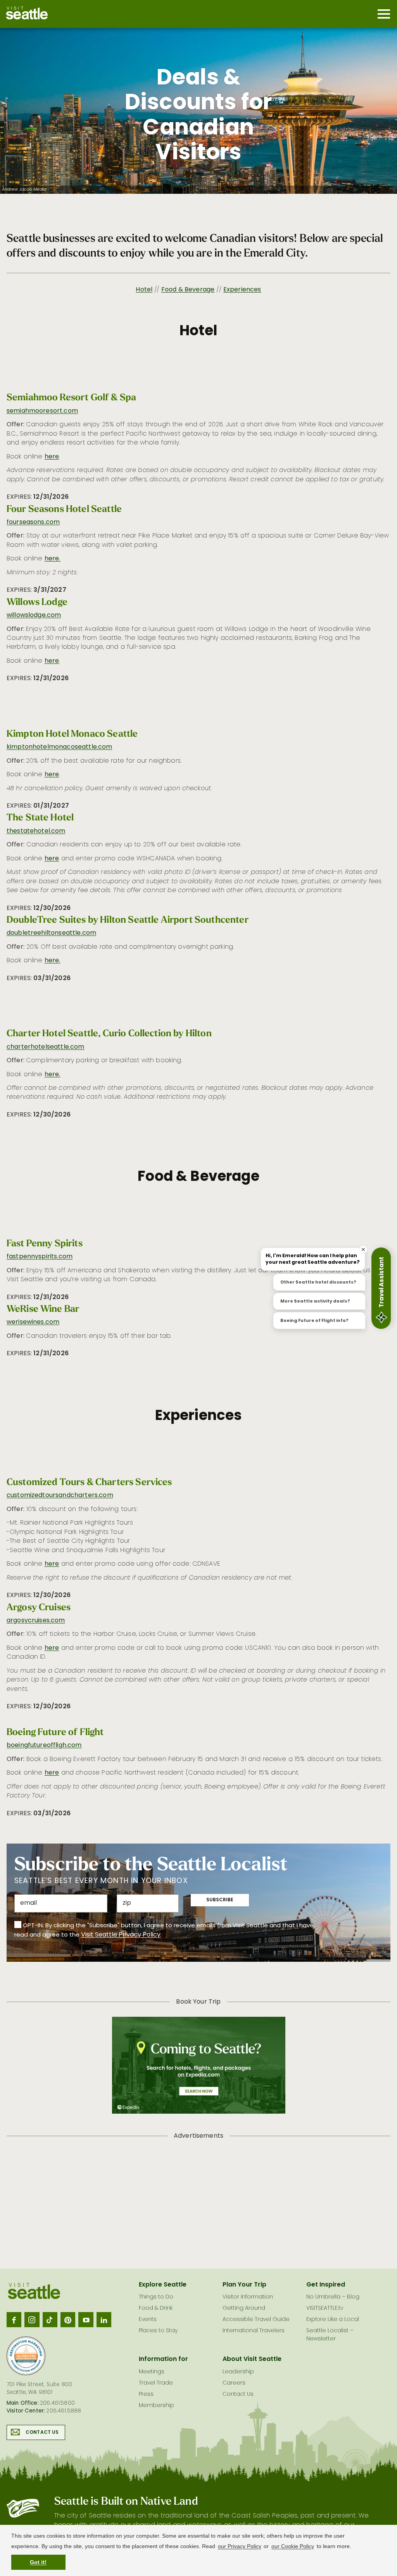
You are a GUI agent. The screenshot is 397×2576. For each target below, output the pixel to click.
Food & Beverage (188, 290)
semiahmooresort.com (42, 411)
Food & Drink (156, 2308)
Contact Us (42, 2433)
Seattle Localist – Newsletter (330, 2335)
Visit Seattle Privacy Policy (121, 1935)
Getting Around (244, 2308)
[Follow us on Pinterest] (68, 2319)
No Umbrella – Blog (333, 2297)
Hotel (144, 290)
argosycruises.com (36, 1621)
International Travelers (254, 2331)
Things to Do (156, 2297)
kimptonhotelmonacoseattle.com (60, 747)
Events (148, 2320)
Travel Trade (156, 2383)
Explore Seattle (163, 2285)
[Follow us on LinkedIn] (104, 2319)
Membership (156, 2406)
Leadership (238, 2372)
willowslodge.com (34, 615)
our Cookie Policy (293, 2546)
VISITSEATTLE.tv (325, 2308)
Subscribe (220, 1900)
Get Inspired (326, 2285)
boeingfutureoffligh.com (44, 1745)
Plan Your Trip (244, 2285)
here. (53, 559)
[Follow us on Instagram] (32, 2319)
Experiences (242, 290)
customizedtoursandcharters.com (60, 1496)
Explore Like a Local (333, 2320)
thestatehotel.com (36, 831)
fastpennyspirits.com (40, 1257)
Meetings (152, 2372)
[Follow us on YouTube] (86, 2319)
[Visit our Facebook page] (14, 2319)
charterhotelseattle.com (46, 1047)
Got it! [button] (38, 2562)
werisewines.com (33, 1322)
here (52, 457)
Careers (234, 2383)
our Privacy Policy (240, 2546)
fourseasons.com (33, 522)
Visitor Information (248, 2297)
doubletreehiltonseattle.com (51, 933)
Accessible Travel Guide (256, 2320)
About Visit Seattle (252, 2359)
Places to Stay (158, 2331)
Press (146, 2394)
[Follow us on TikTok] (50, 2319)
